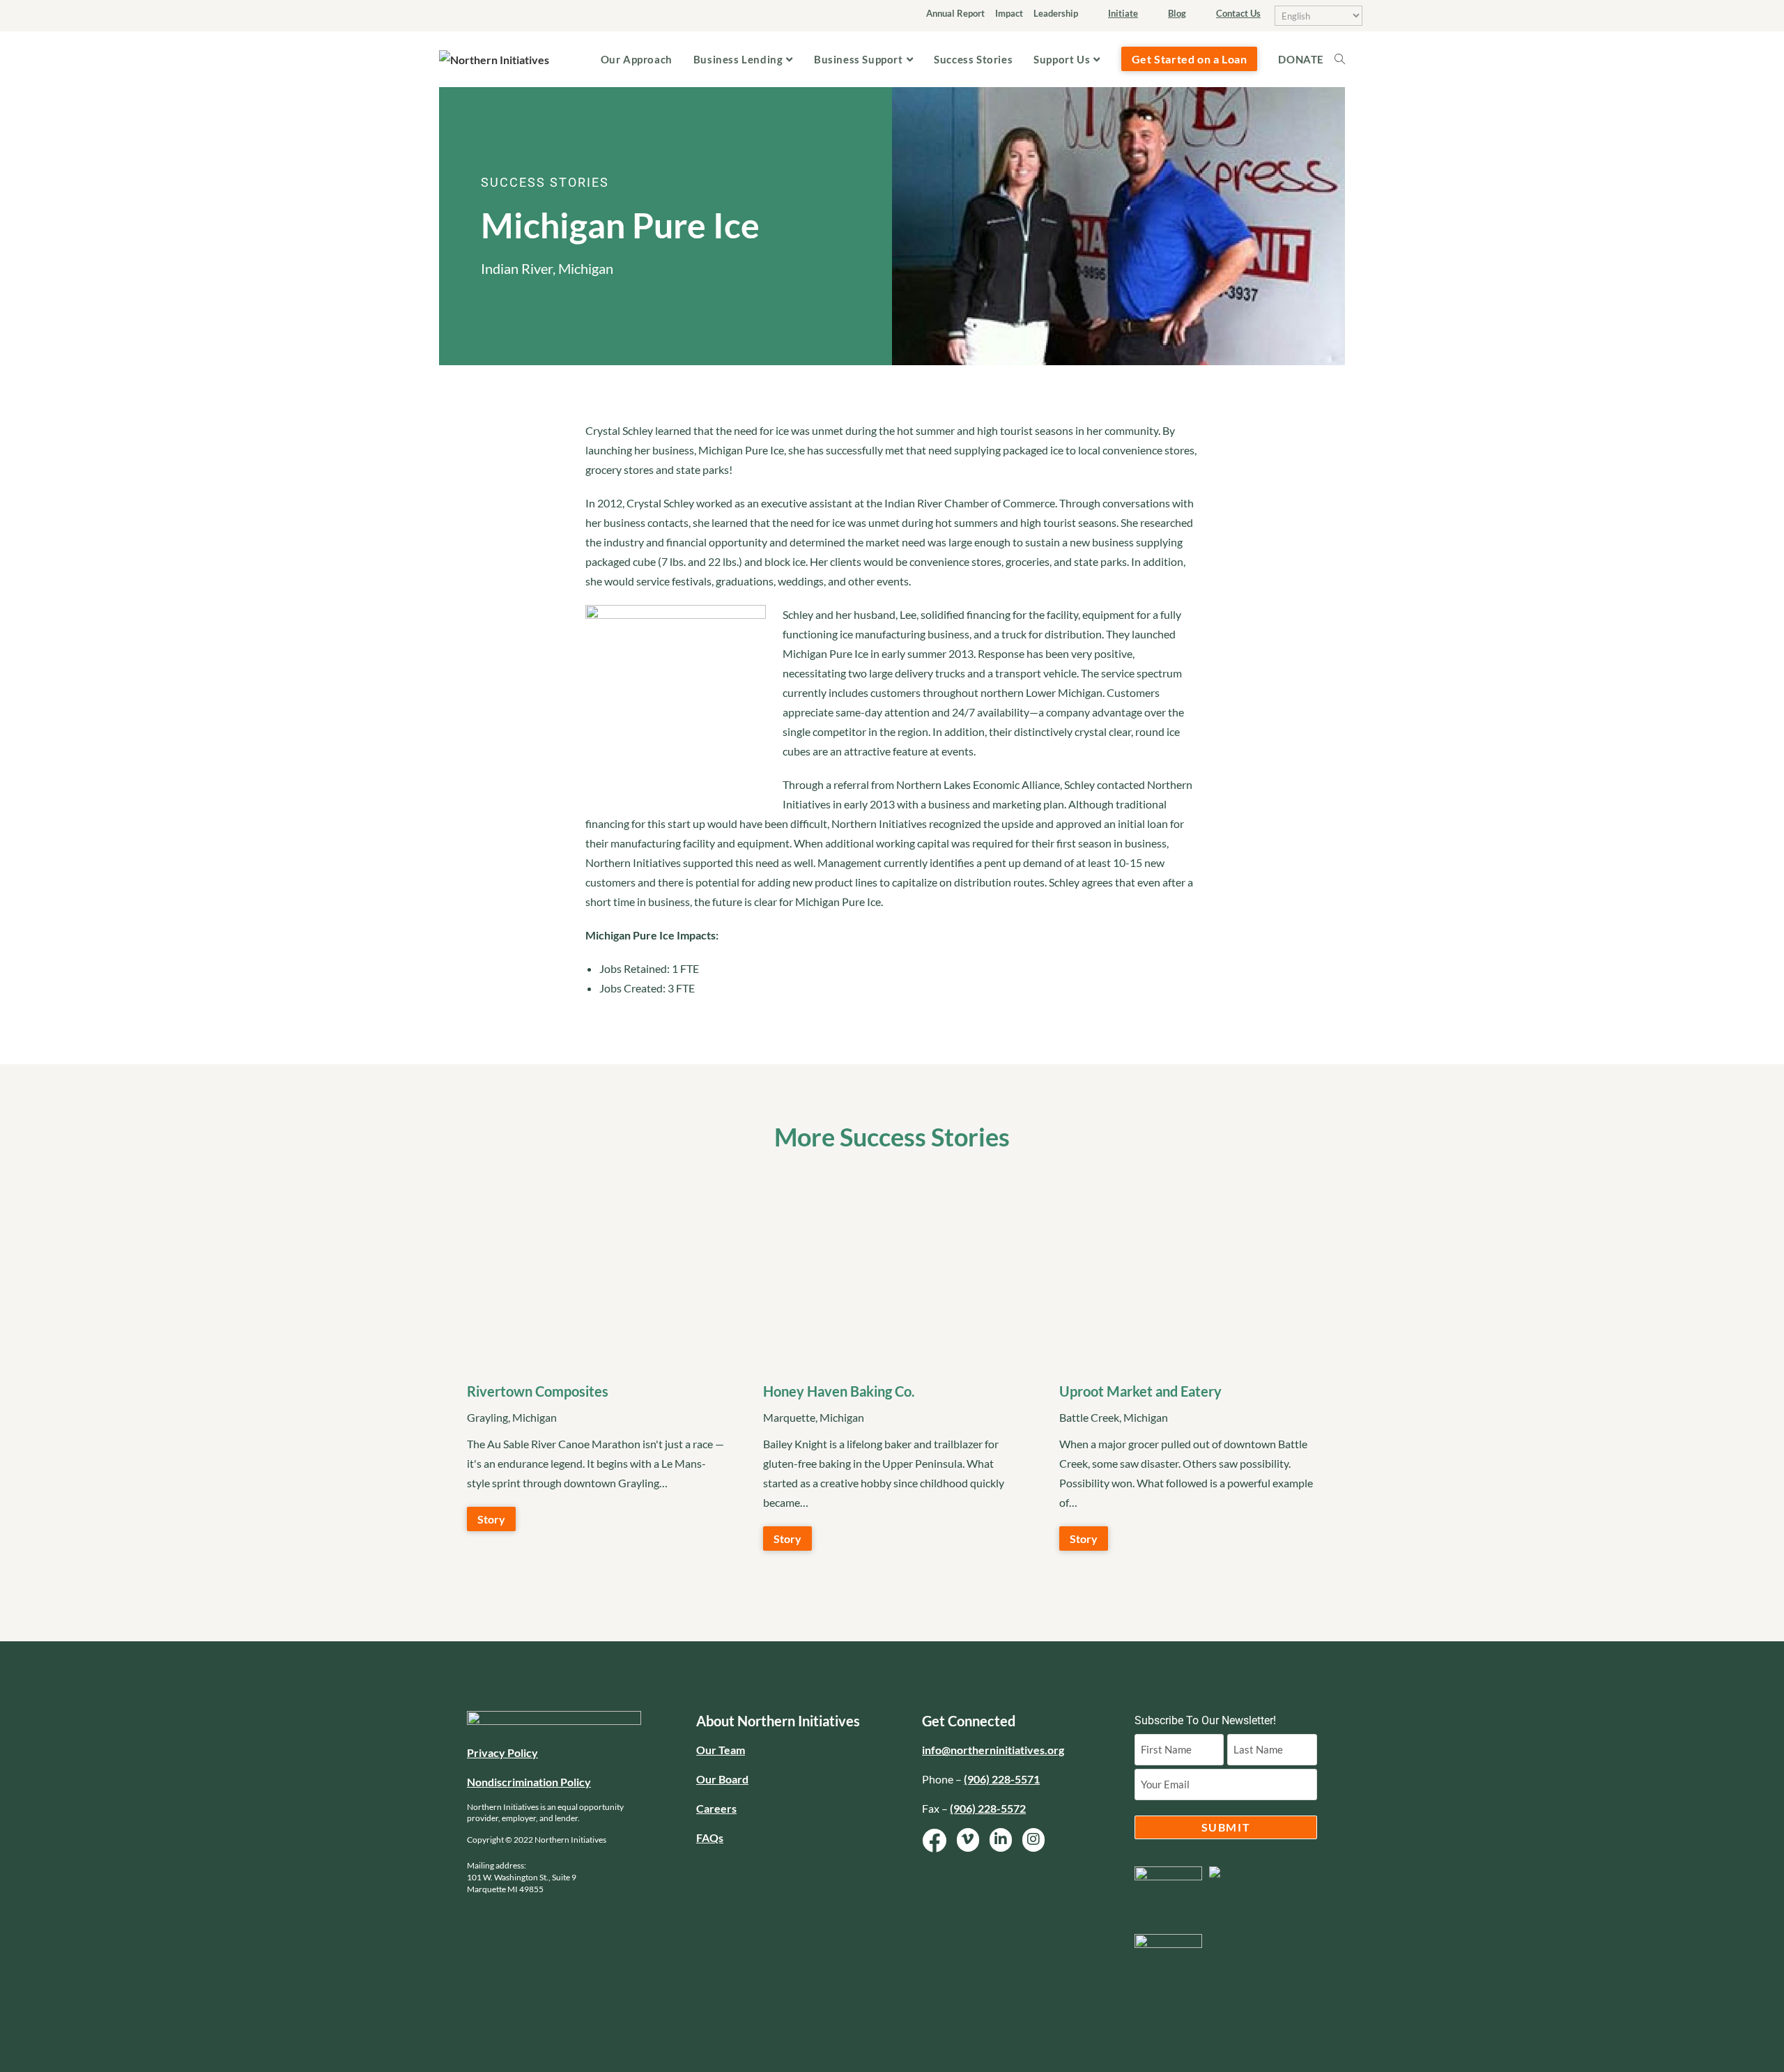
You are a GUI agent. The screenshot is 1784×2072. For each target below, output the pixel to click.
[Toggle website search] (1345, 59)
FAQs (710, 1837)
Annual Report (955, 13)
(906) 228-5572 (988, 1808)
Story (491, 1519)
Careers (716, 1808)
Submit (1226, 1827)
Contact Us (1238, 13)
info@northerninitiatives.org (993, 1750)
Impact (1009, 13)
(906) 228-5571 (1002, 1779)
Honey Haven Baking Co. (839, 1391)
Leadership (1056, 13)
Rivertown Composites (538, 1391)
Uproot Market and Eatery (1140, 1391)
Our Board (722, 1779)
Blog (1177, 13)
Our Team (721, 1750)
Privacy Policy (502, 1752)
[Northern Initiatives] (494, 58)
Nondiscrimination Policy (529, 1782)
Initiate (1123, 13)
